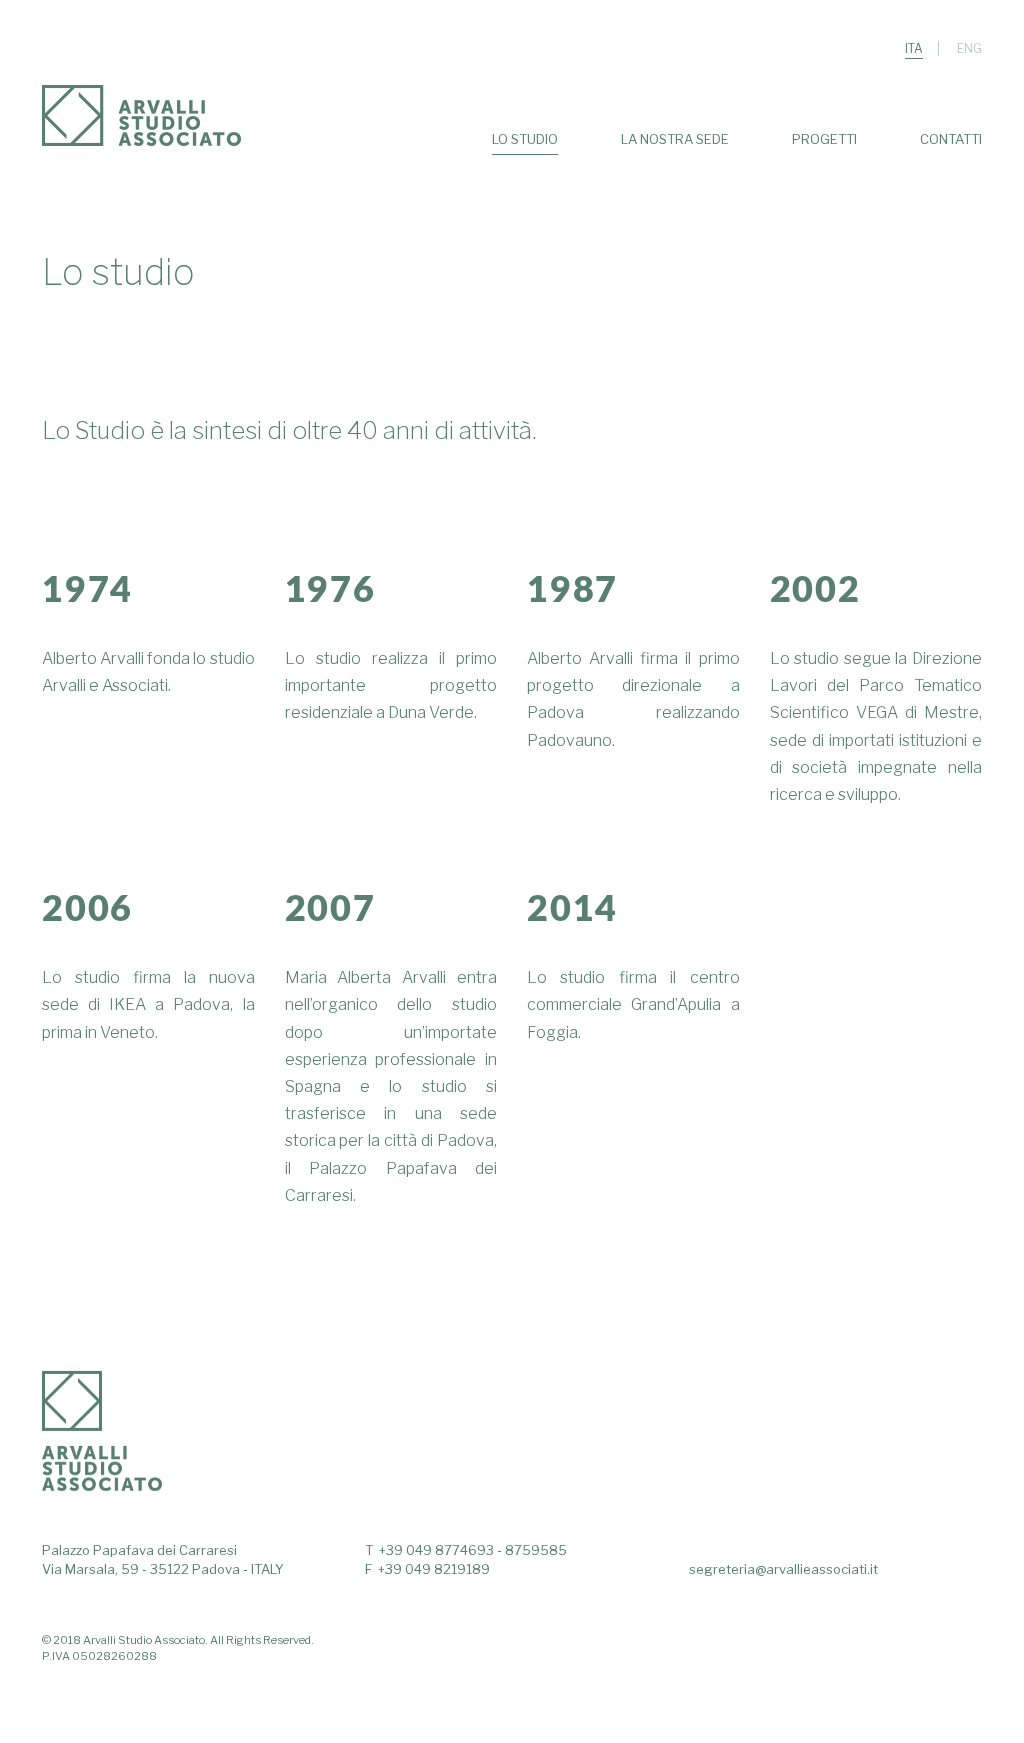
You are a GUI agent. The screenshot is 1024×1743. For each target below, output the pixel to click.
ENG (969, 48)
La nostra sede (675, 139)
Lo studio (525, 139)
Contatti (951, 139)
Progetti (824, 139)
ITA (914, 48)
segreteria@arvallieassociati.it (783, 1569)
